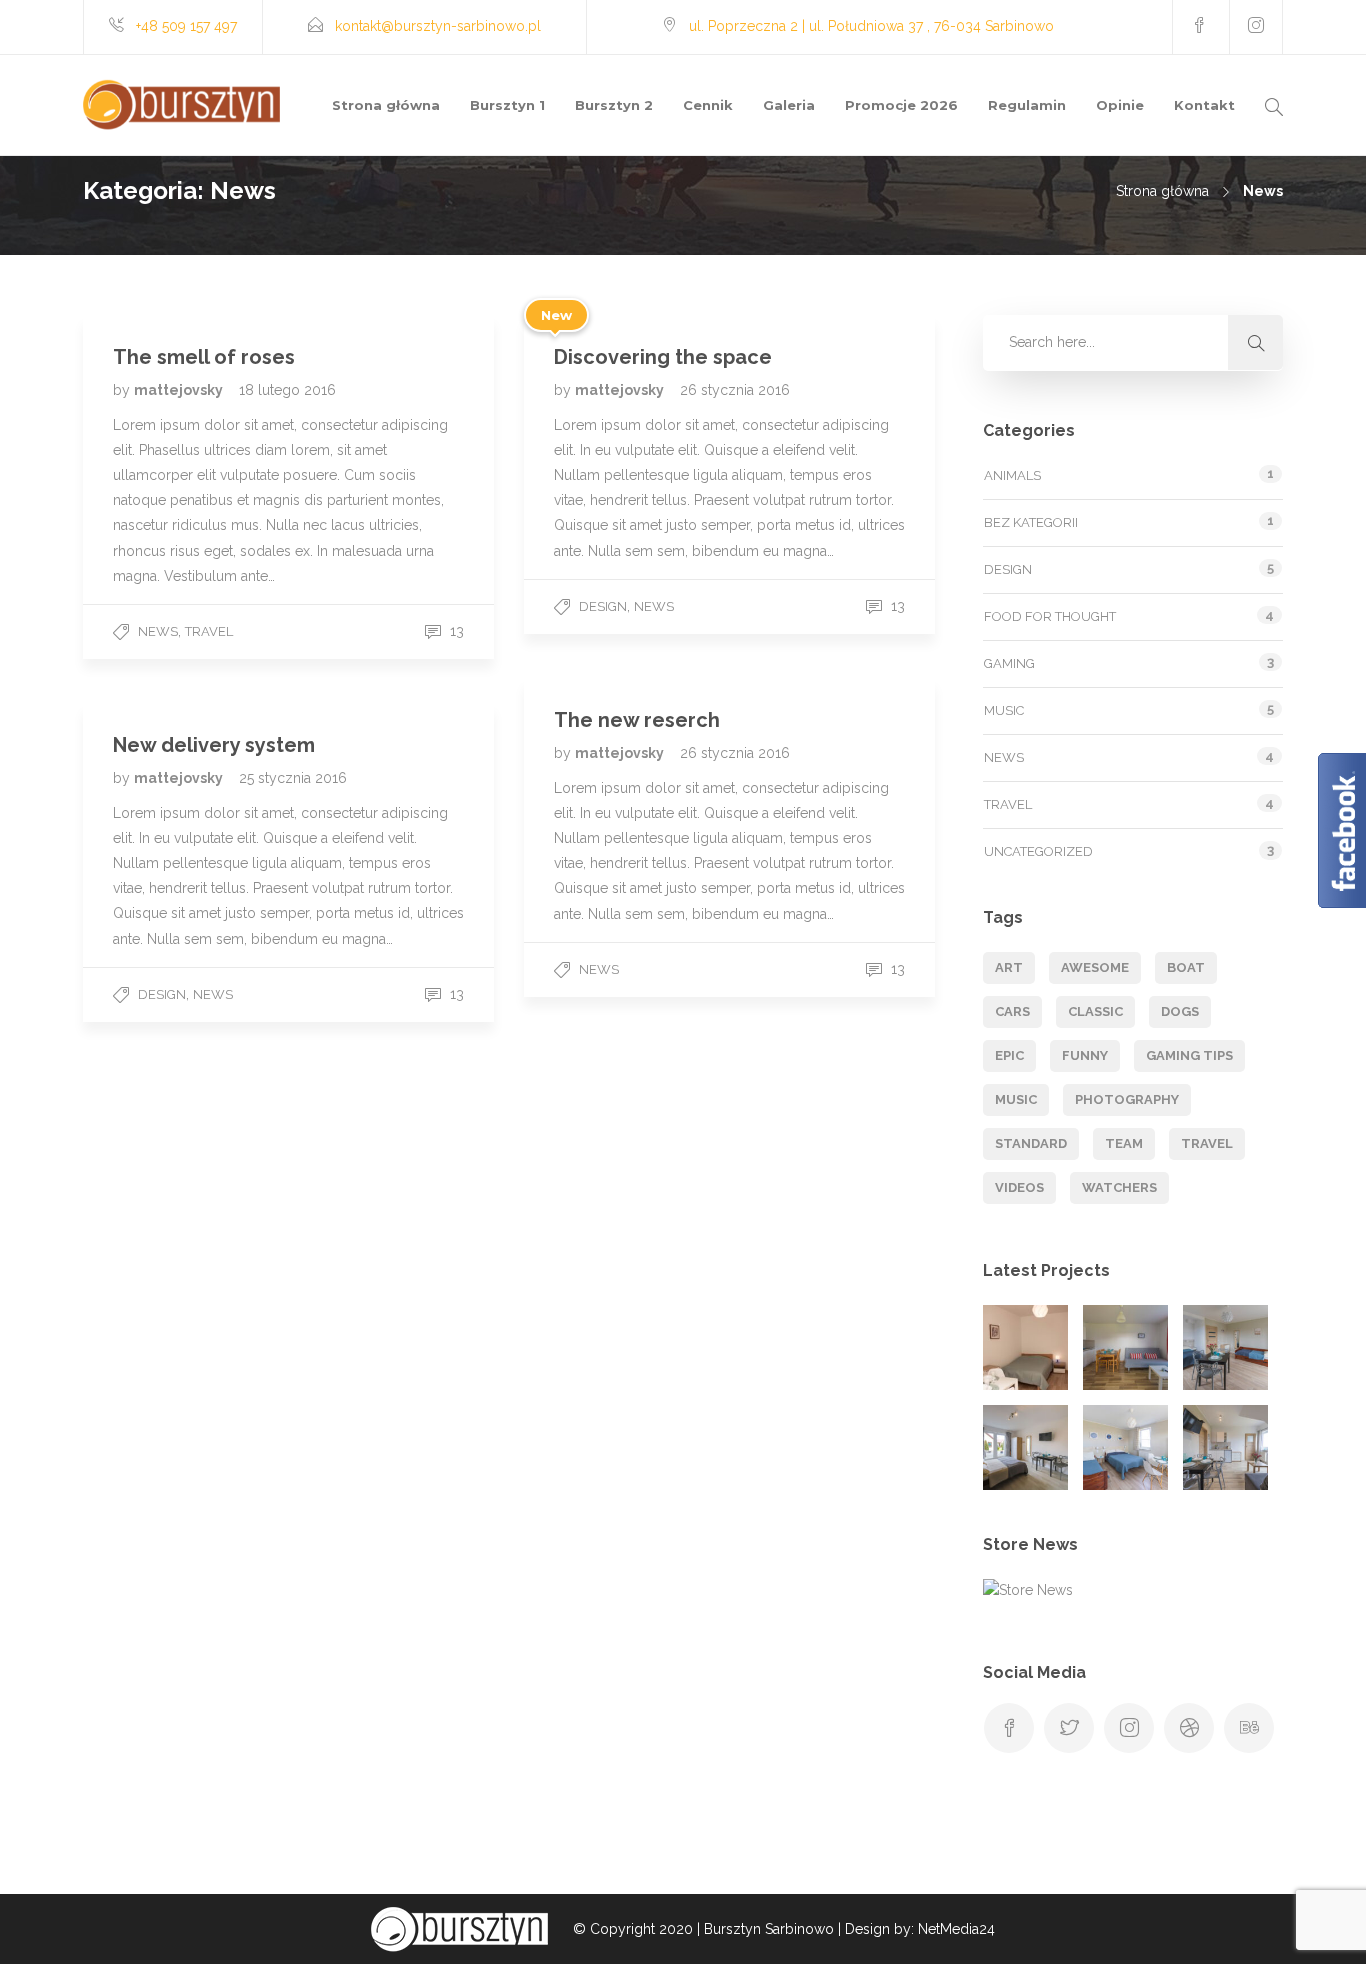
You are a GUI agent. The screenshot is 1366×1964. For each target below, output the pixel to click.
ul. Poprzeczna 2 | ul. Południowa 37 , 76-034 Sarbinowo (871, 26)
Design (603, 606)
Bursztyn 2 (614, 105)
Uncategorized (1038, 851)
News (158, 631)
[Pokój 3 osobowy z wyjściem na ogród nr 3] (1125, 1447)
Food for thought (1050, 616)
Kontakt (1204, 105)
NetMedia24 (956, 1929)
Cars (1012, 1011)
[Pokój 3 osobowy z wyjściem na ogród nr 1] (1225, 1347)
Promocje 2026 (901, 105)
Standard (1031, 1143)
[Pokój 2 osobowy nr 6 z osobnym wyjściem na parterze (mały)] (1025, 1347)
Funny (1085, 1055)
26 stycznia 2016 (735, 390)
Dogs (1180, 1011)
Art (1009, 967)
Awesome (1095, 967)
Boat (1186, 967)
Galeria (789, 105)
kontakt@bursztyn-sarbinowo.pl (438, 26)
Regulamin (1027, 105)
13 (455, 631)
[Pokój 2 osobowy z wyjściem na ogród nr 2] (1025, 1447)
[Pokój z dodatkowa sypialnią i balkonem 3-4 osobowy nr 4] (1225, 1447)
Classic (1095, 1011)
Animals (1012, 475)
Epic (1009, 1055)
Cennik (708, 105)
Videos (1019, 1187)
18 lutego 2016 (287, 390)
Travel (209, 631)
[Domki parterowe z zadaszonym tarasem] (1125, 1347)
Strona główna (386, 105)
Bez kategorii (1031, 522)
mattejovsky (180, 390)
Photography (1127, 1099)
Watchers (1119, 1187)
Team (1124, 1143)
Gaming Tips (1189, 1055)
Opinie (1120, 105)
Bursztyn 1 (507, 105)
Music (1004, 710)
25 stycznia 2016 (293, 778)
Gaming (1009, 663)
